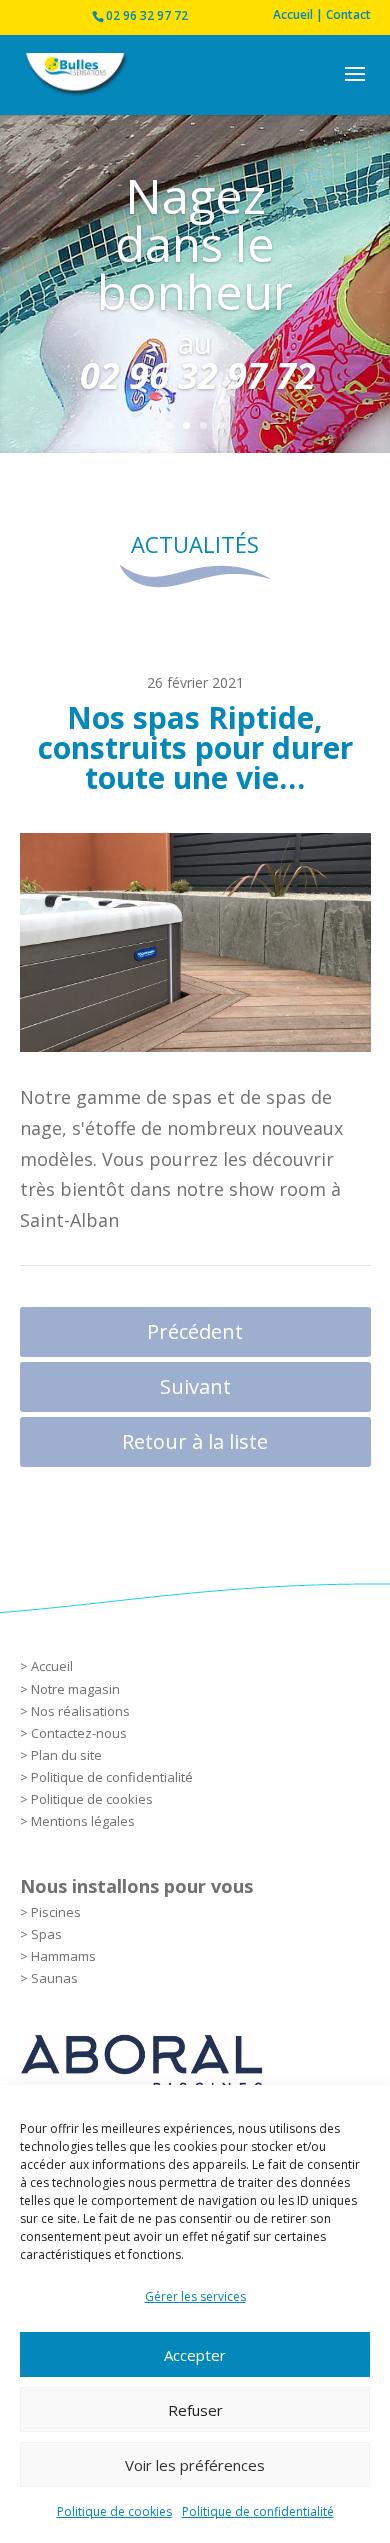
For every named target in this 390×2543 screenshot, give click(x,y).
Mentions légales (83, 1821)
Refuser (195, 2410)
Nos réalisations (80, 1711)
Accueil (52, 1666)
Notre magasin (75, 1689)
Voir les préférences (195, 2465)
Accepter (195, 2355)
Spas (46, 1934)
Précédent (195, 1331)
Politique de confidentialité (258, 2511)
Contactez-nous (79, 1733)
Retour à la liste (195, 1441)
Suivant (195, 1386)
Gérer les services (195, 2296)
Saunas (54, 1978)
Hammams (63, 1956)
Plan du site (66, 1755)
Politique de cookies (114, 2511)
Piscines (56, 1912)
